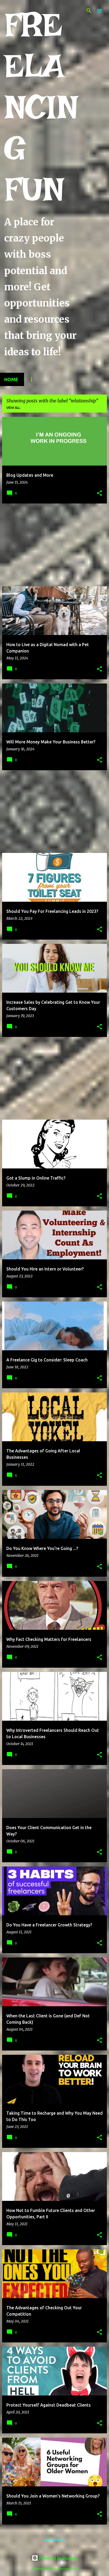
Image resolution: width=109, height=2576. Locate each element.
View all (13, 408)
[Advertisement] (54, 545)
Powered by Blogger (58, 2558)
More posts (54, 2540)
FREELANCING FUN (41, 107)
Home (11, 379)
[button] (99, 494)
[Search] (89, 11)
